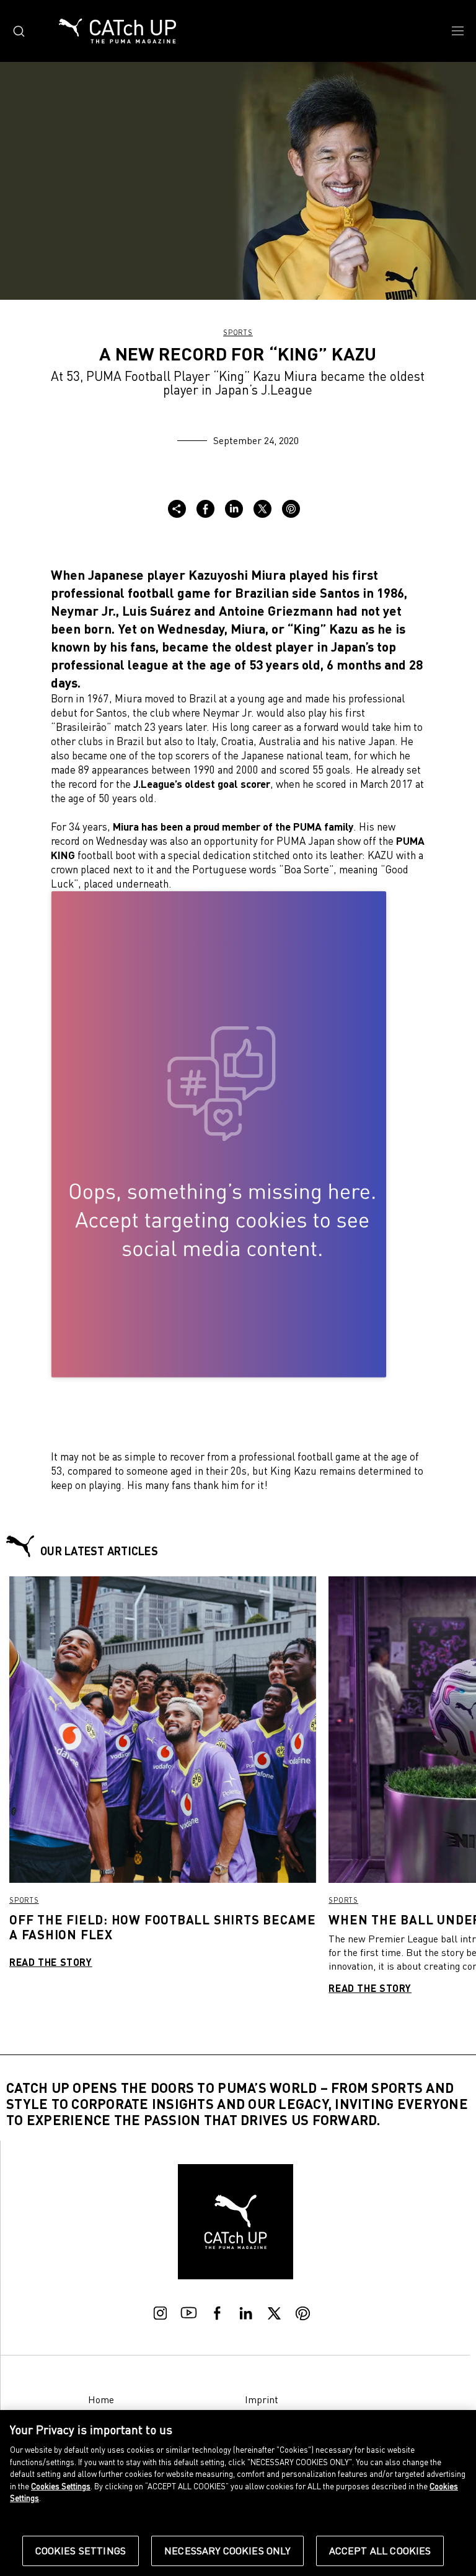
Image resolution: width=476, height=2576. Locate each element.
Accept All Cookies (380, 2551)
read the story (51, 1962)
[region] (238, 2493)
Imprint (262, 2399)
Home (101, 2399)
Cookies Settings (81, 2551)
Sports (238, 332)
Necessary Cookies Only (227, 2551)
